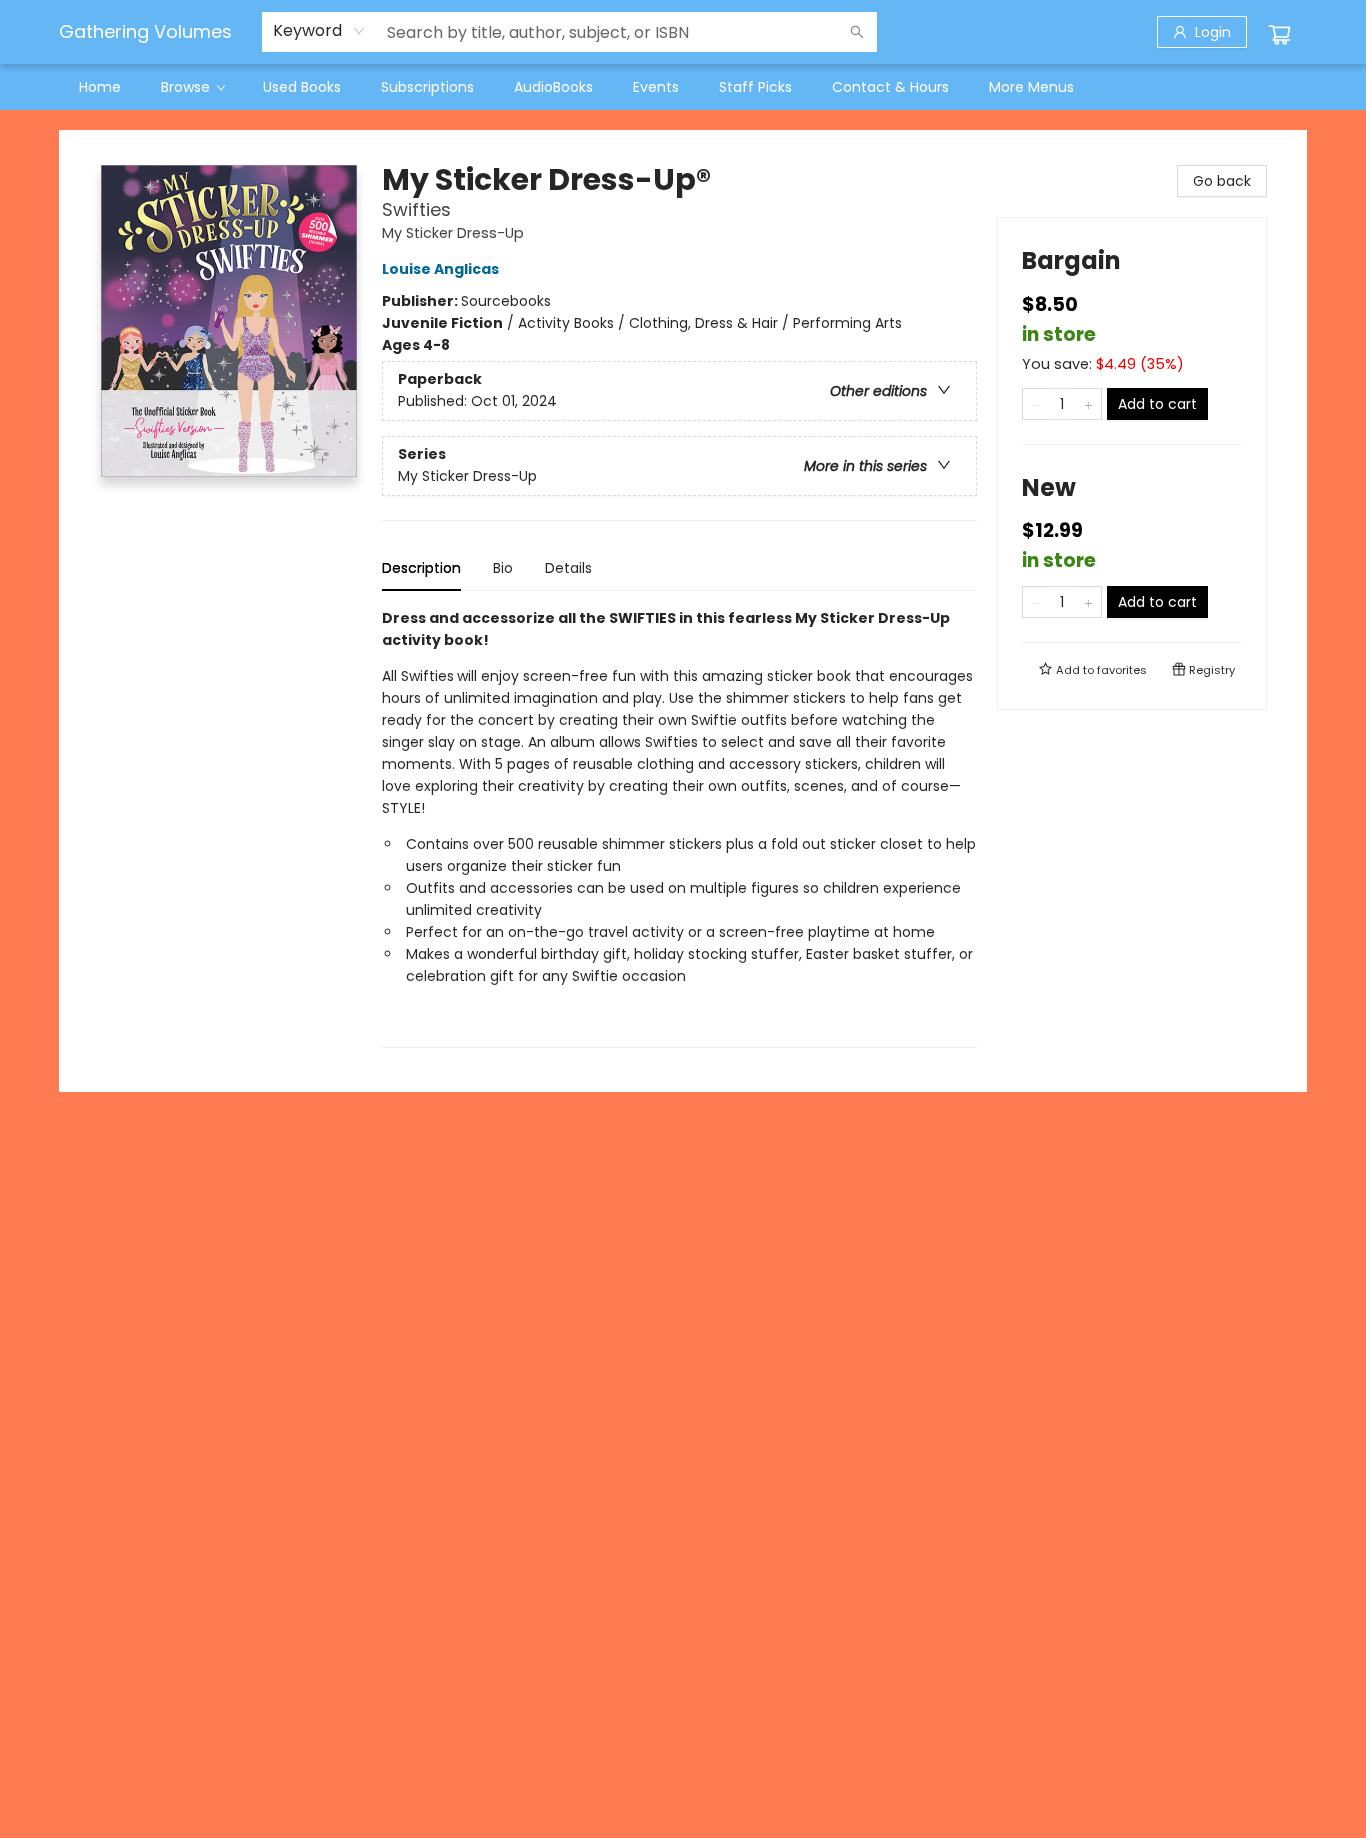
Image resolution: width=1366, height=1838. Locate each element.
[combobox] (319, 31)
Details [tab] (568, 568)
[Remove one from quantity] (1035, 404)
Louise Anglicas (440, 269)
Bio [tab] (503, 568)
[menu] (683, 87)
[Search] (857, 32)
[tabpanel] (679, 827)
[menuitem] (100, 87)
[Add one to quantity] (1088, 404)
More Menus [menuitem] (1031, 87)
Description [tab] (421, 568)
